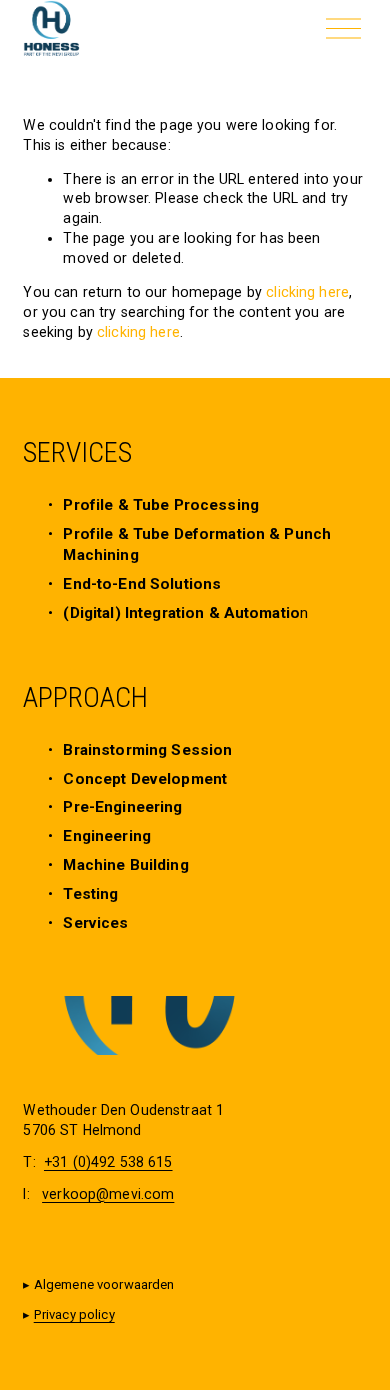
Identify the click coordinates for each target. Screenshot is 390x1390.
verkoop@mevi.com (108, 1194)
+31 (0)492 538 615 (108, 1162)
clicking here (307, 292)
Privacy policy (74, 1314)
